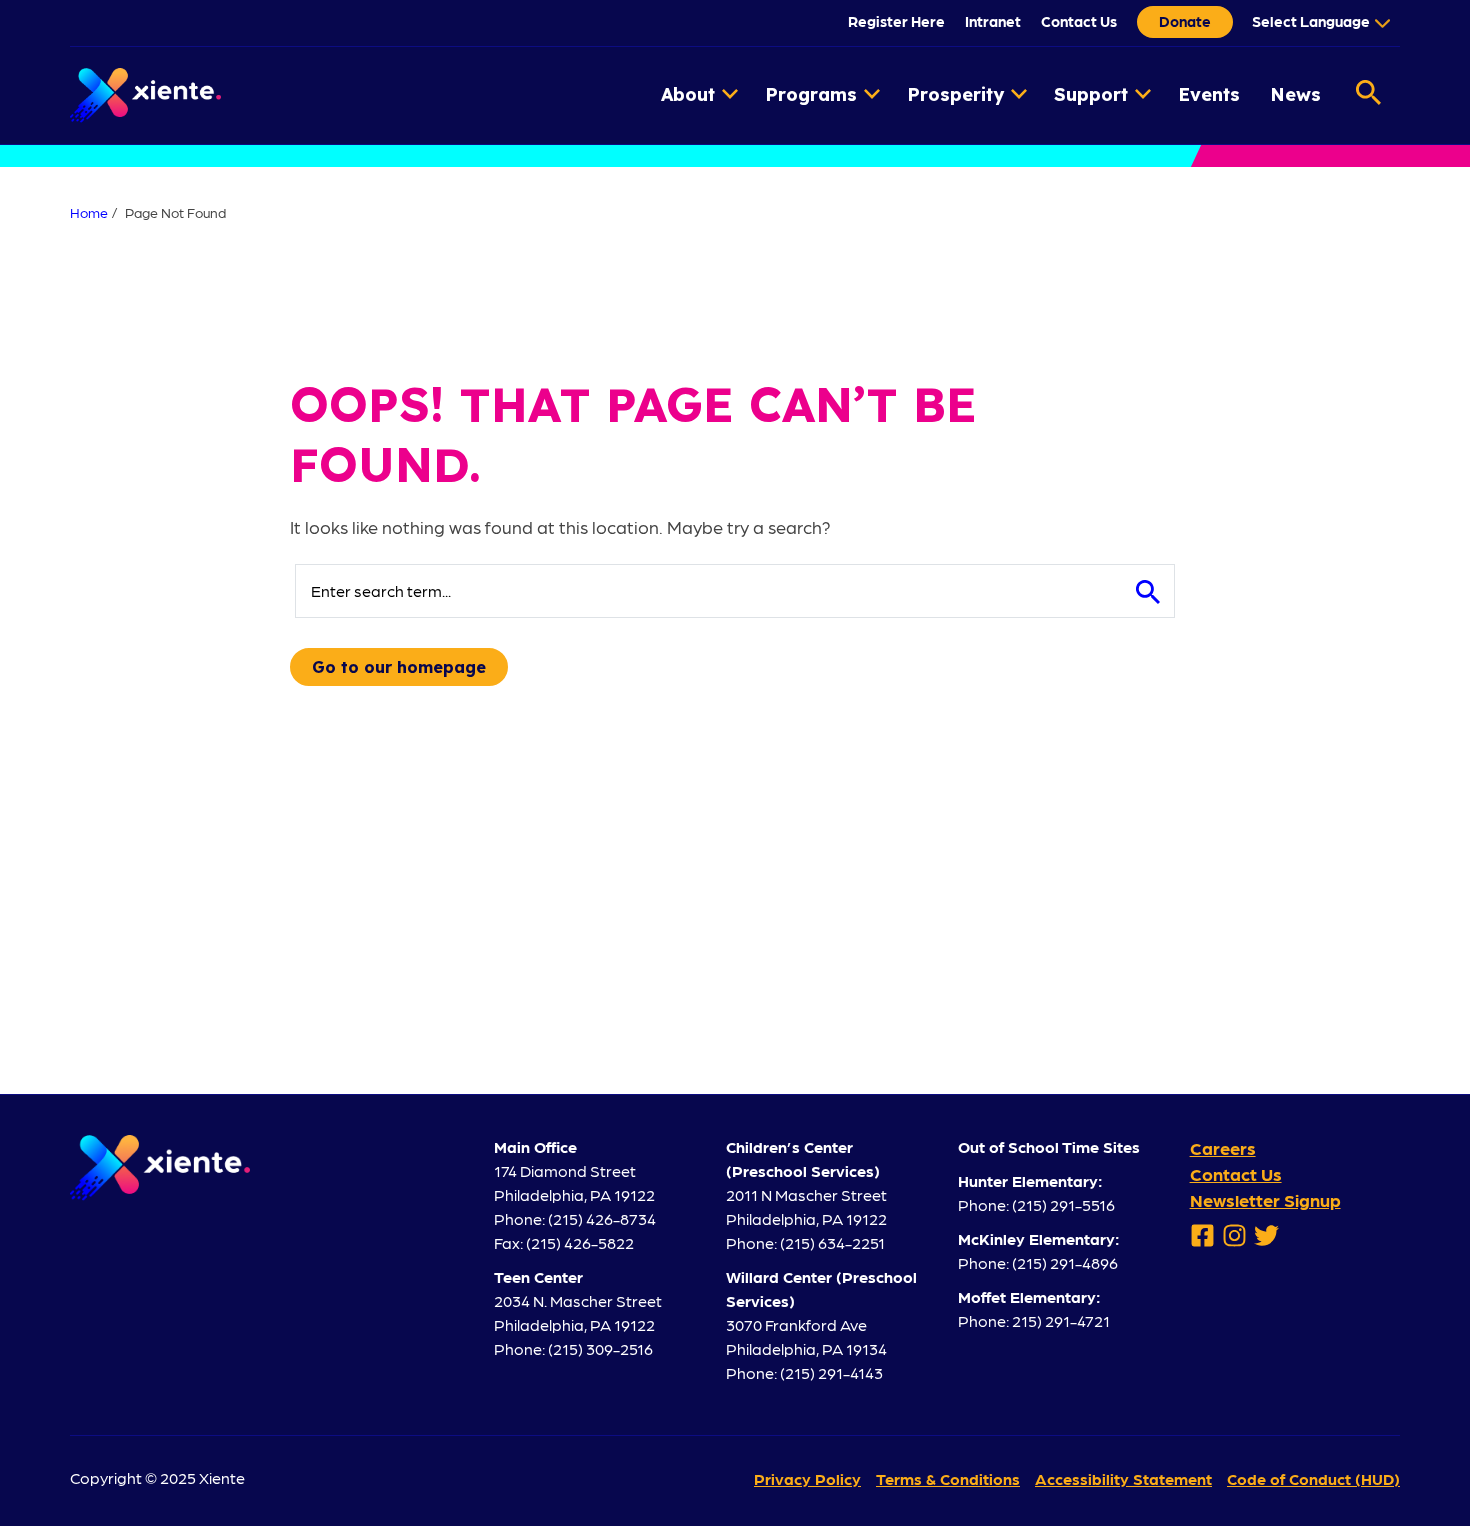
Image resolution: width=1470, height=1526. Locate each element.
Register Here (896, 21)
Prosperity (955, 94)
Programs (811, 94)
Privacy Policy (807, 1478)
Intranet (993, 21)
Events (1209, 94)
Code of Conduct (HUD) (1313, 1478)
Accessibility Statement (1123, 1478)
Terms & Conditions (948, 1478)
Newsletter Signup (1265, 1199)
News (1295, 94)
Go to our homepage (399, 667)
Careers (1223, 1147)
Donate (1185, 21)
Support (1091, 94)
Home (89, 212)
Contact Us (1079, 21)
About (688, 94)
